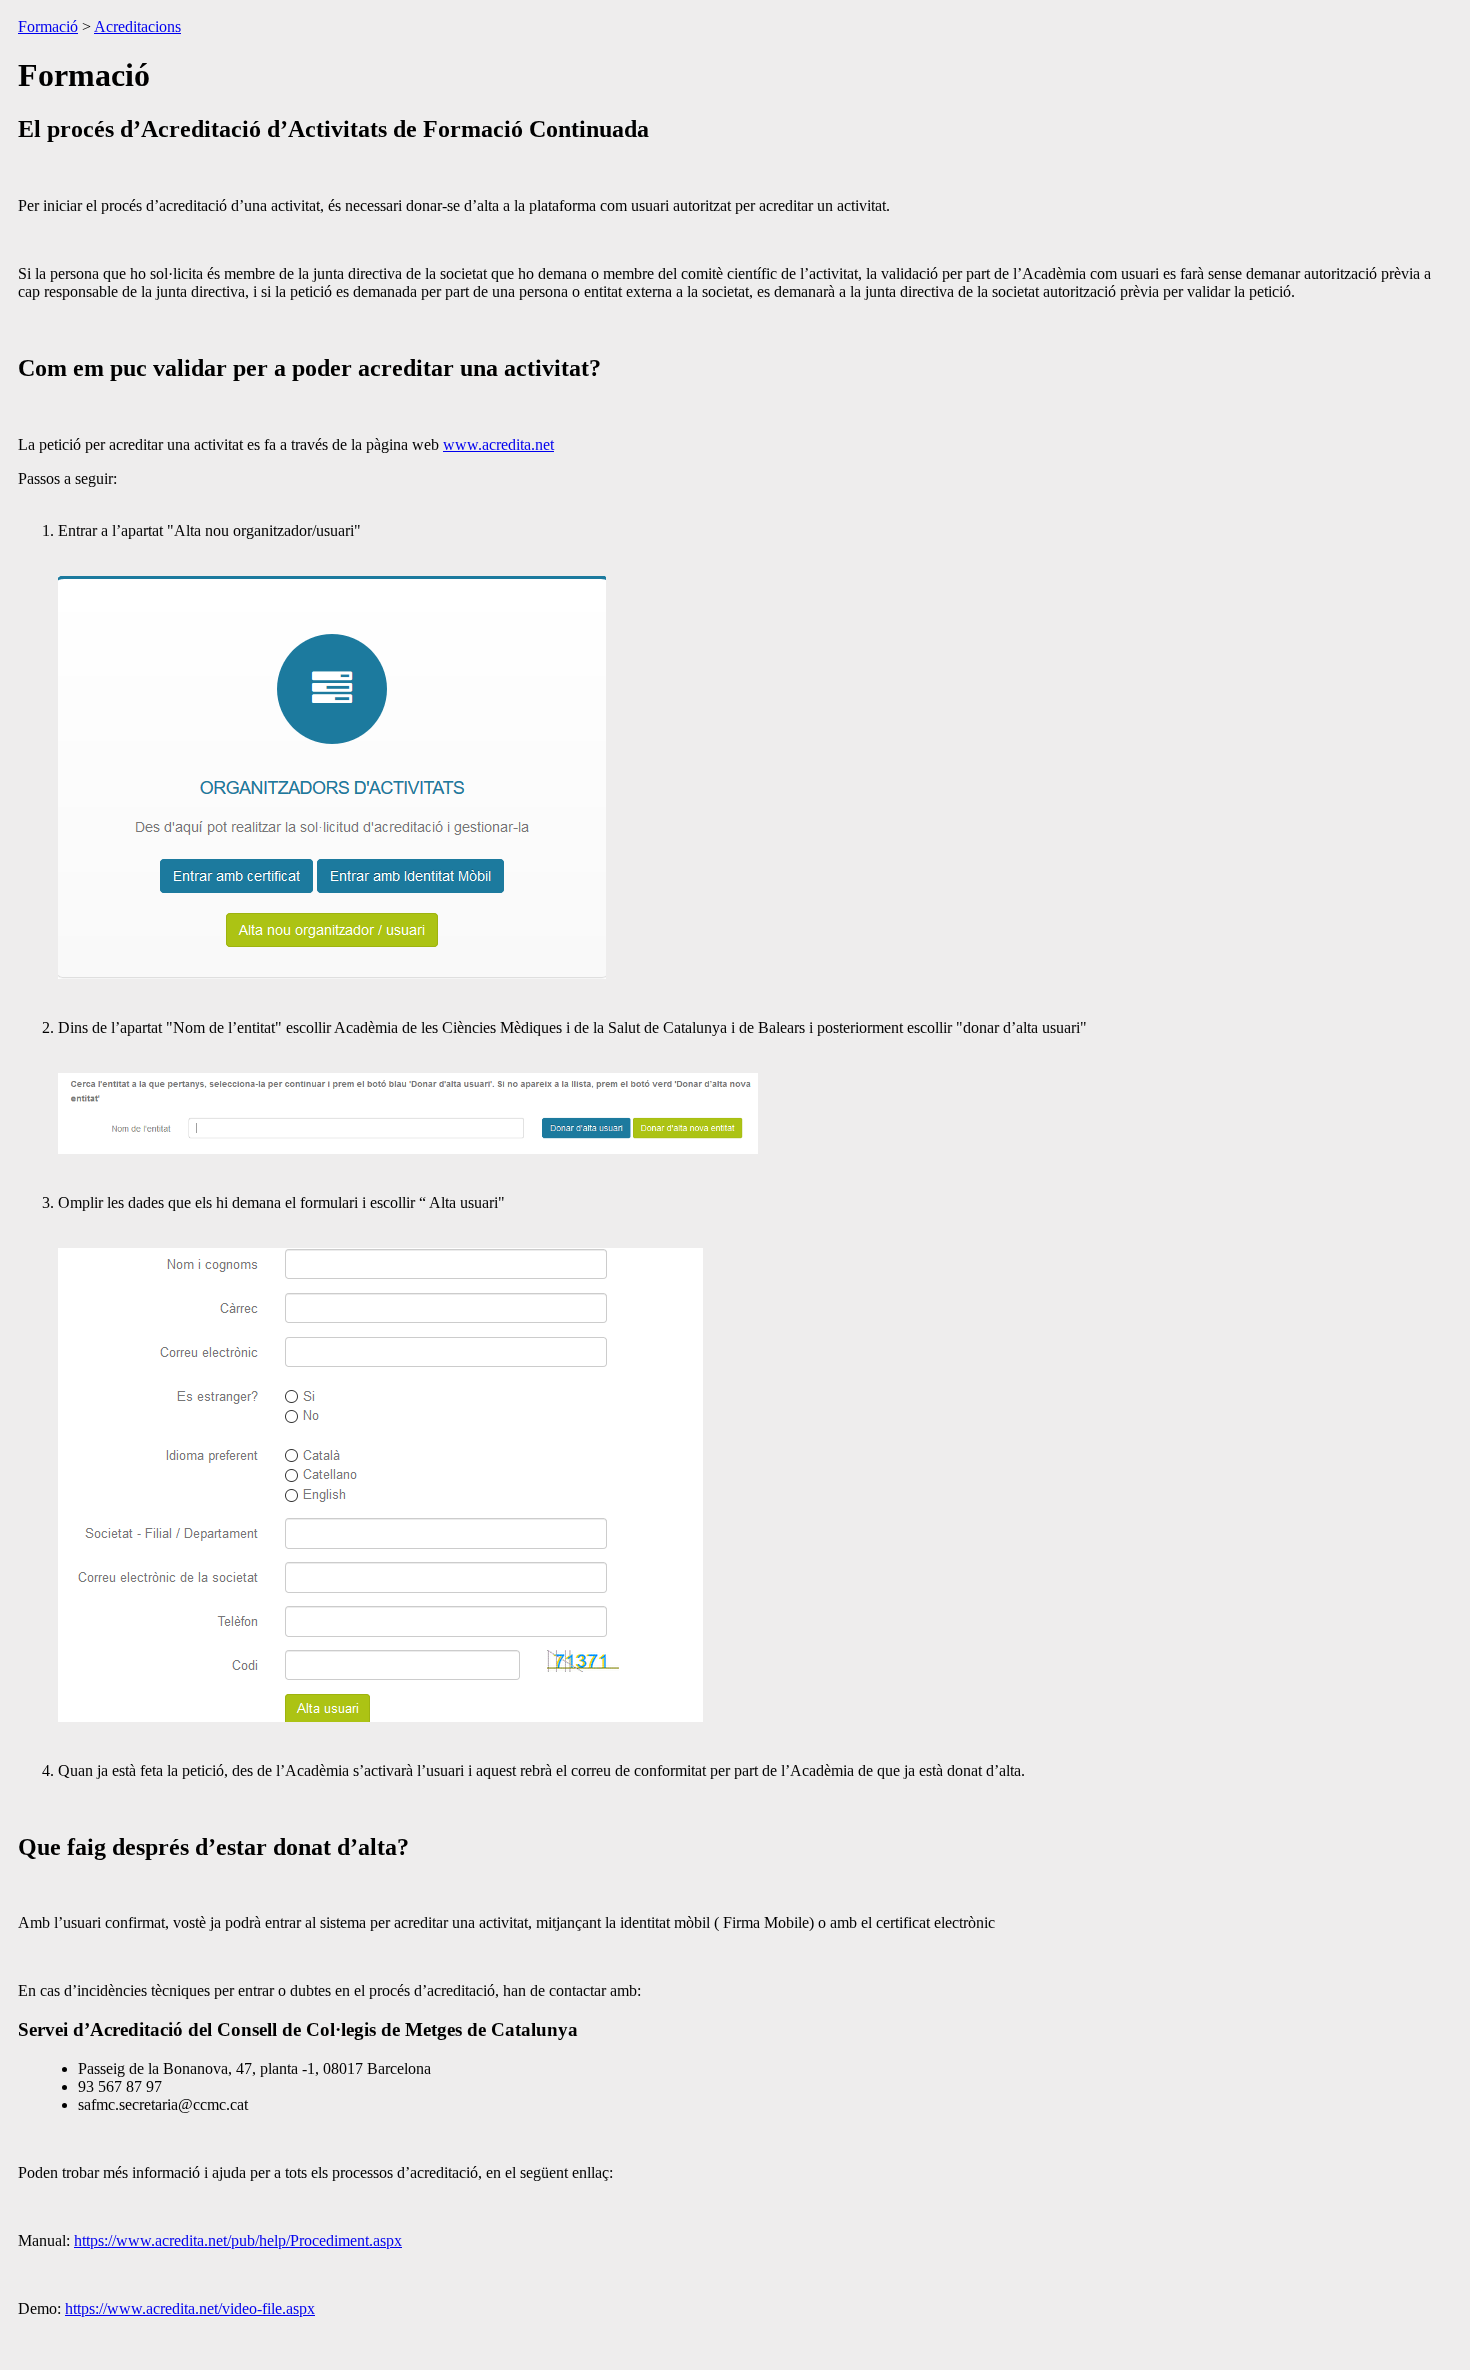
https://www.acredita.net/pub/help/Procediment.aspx (238, 2240)
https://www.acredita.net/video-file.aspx (190, 2308)
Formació (48, 26)
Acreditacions (137, 26)
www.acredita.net (498, 444)
